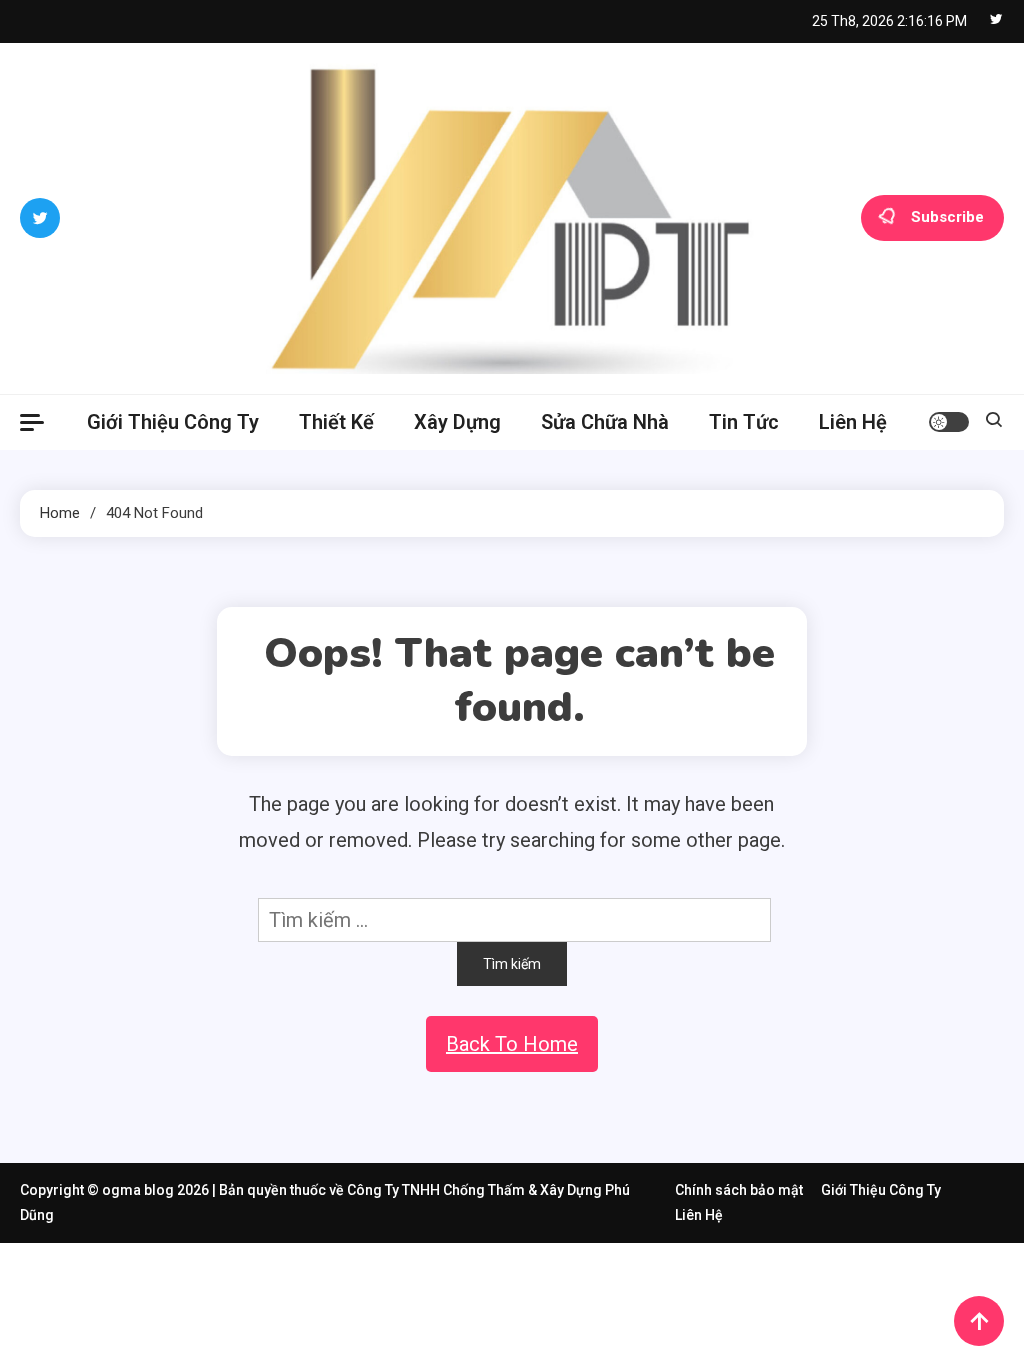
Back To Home (512, 1044)
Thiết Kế (336, 422)
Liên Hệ (853, 422)
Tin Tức (744, 422)
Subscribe (947, 217)
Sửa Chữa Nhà (605, 422)
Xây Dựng (457, 422)
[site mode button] (949, 422)
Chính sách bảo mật (739, 1190)
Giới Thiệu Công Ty (173, 422)
